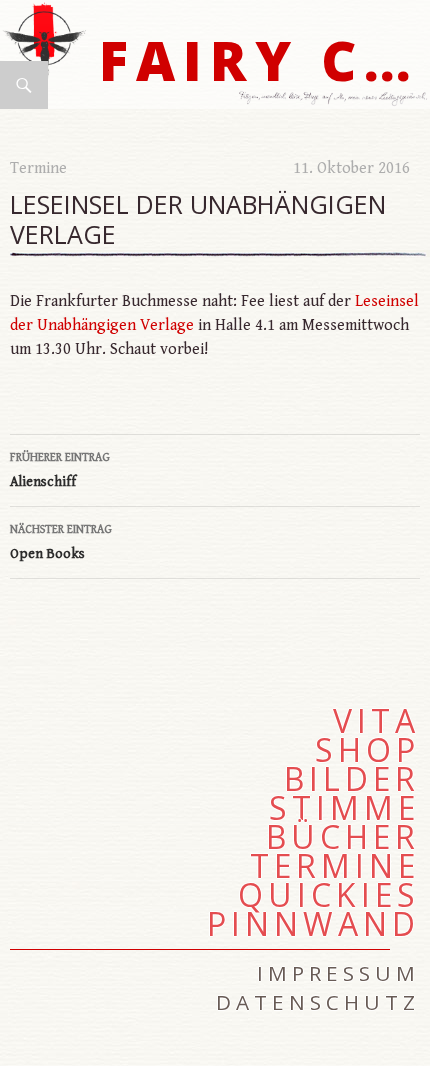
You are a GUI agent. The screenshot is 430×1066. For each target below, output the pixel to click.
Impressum (338, 973)
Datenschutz (318, 1002)
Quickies (329, 895)
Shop (367, 750)
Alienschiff (60, 470)
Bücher (343, 837)
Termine (38, 168)
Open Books (61, 542)
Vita (376, 721)
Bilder (352, 779)
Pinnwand (313, 924)
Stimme (344, 808)
